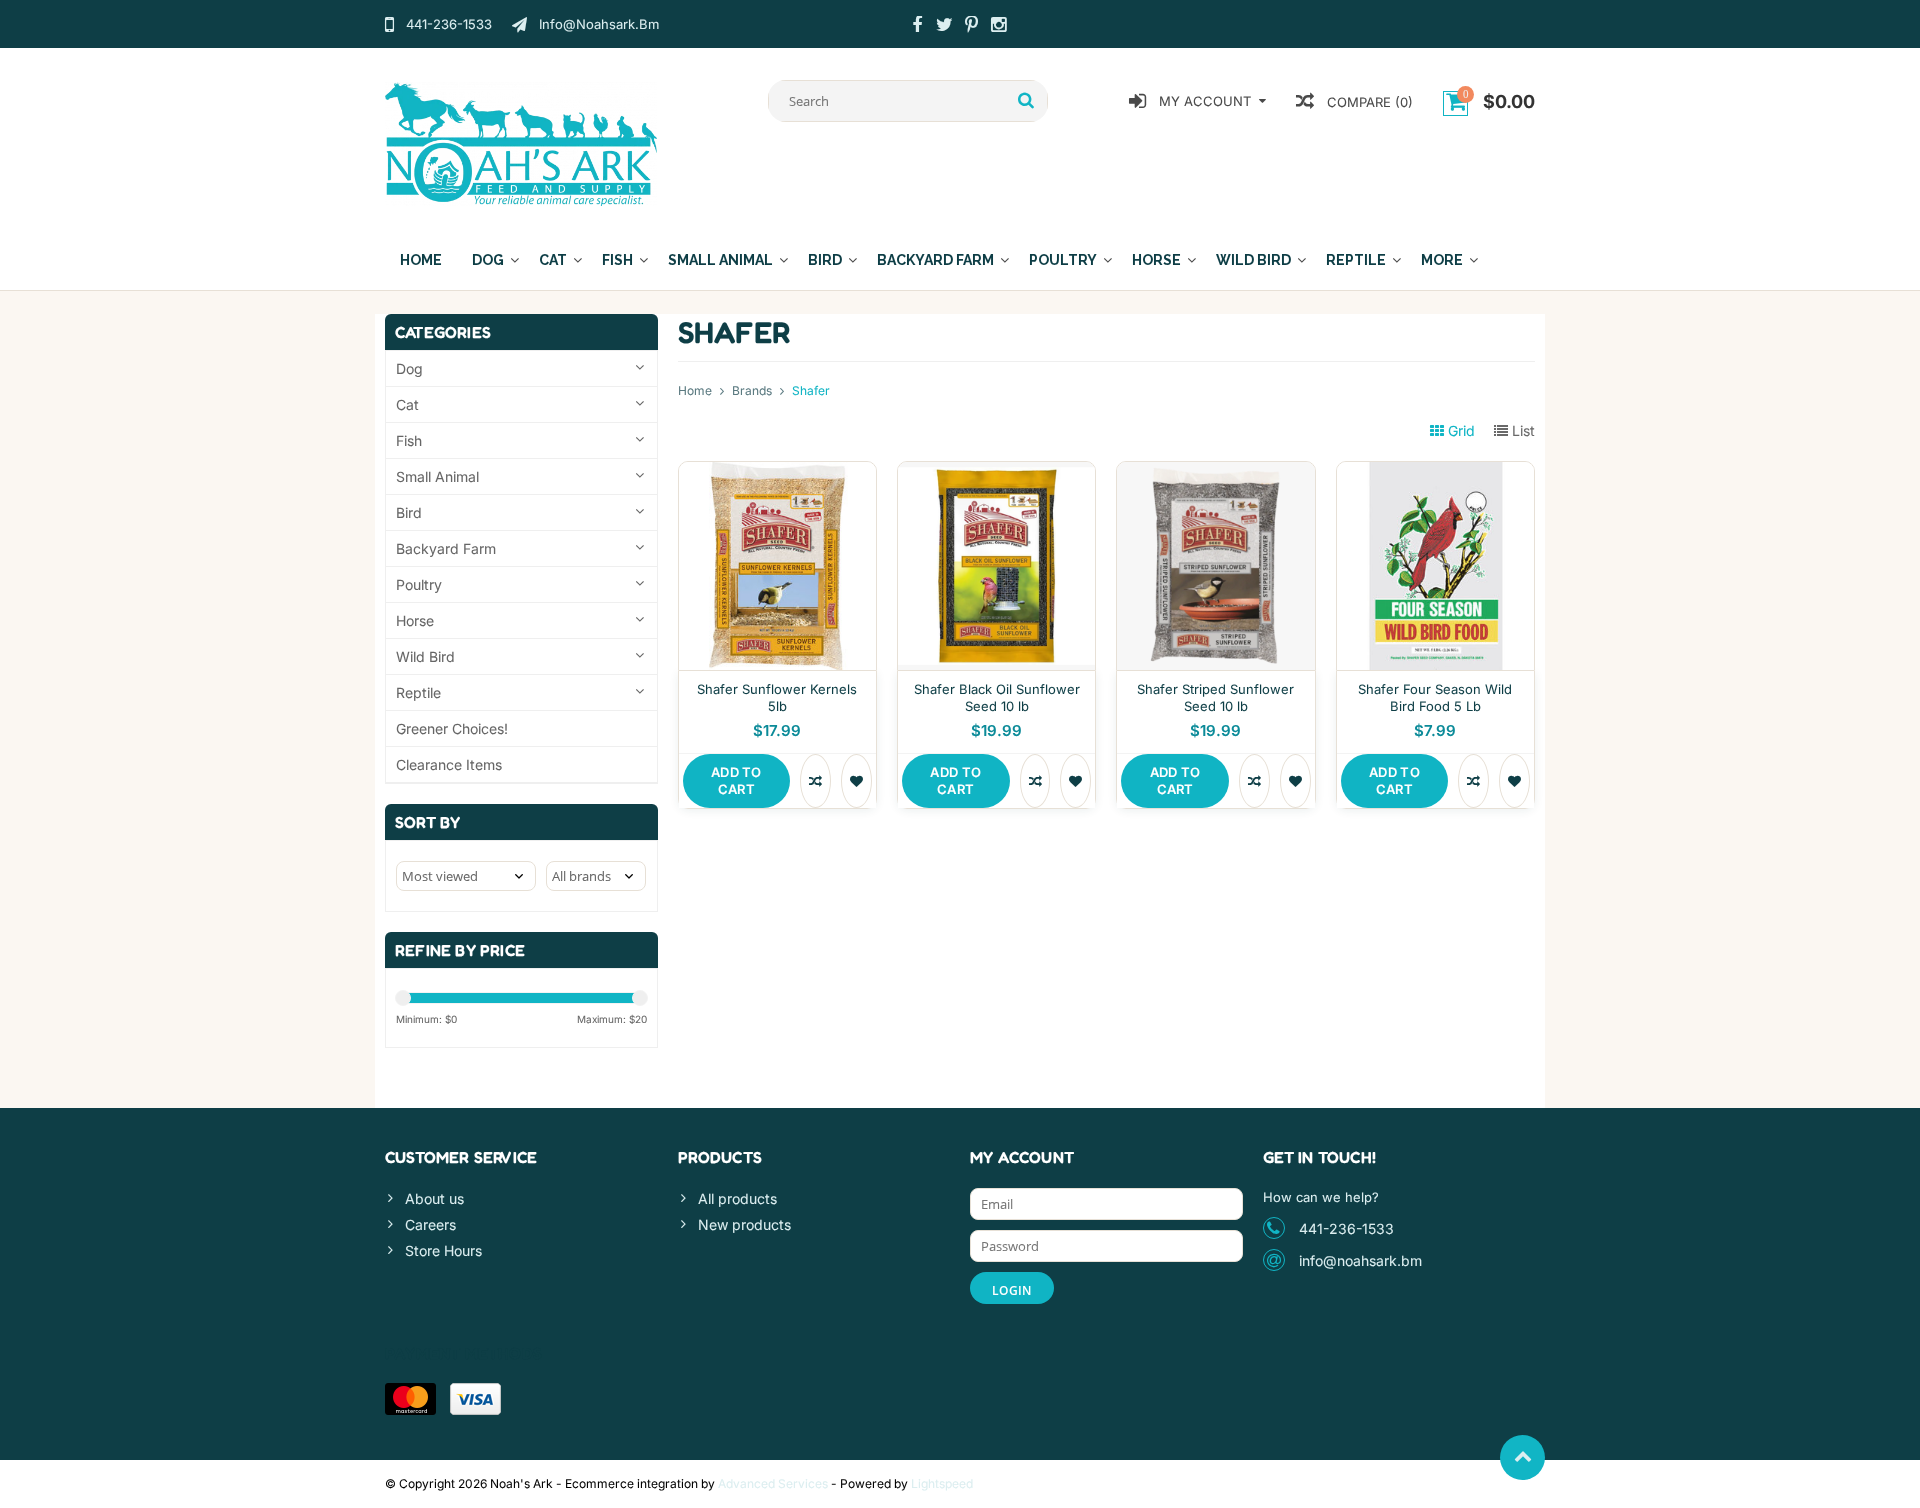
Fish (617, 260)
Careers (430, 1224)
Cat (553, 260)
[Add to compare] (815, 781)
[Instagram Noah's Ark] (998, 27)
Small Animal (720, 260)
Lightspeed (942, 1483)
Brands (752, 390)
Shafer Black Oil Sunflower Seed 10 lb (997, 697)
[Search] (1026, 101)
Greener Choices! (452, 728)
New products (744, 1224)
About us (434, 1198)
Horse (1156, 260)
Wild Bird (1253, 260)
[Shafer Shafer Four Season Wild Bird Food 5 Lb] (1435, 472)
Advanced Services (773, 1483)
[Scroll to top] (1522, 1457)
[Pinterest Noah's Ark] (971, 27)
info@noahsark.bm (1360, 1260)
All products (737, 1198)
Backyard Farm (935, 260)
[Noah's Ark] (521, 142)
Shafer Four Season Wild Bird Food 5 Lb (1435, 697)
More (1442, 260)
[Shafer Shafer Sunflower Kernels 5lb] (777, 472)
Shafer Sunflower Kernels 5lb (777, 697)
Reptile (1356, 260)
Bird (825, 260)
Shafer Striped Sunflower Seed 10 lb (1215, 697)
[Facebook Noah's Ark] (917, 27)
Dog (488, 260)
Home (421, 260)
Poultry (1063, 260)
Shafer (811, 390)
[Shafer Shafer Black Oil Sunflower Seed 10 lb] (996, 472)
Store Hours (443, 1250)
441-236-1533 (1346, 1228)
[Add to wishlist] (856, 781)
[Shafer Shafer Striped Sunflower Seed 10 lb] (1215, 472)
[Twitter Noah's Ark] (944, 27)
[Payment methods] (410, 1399)
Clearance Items (449, 764)
